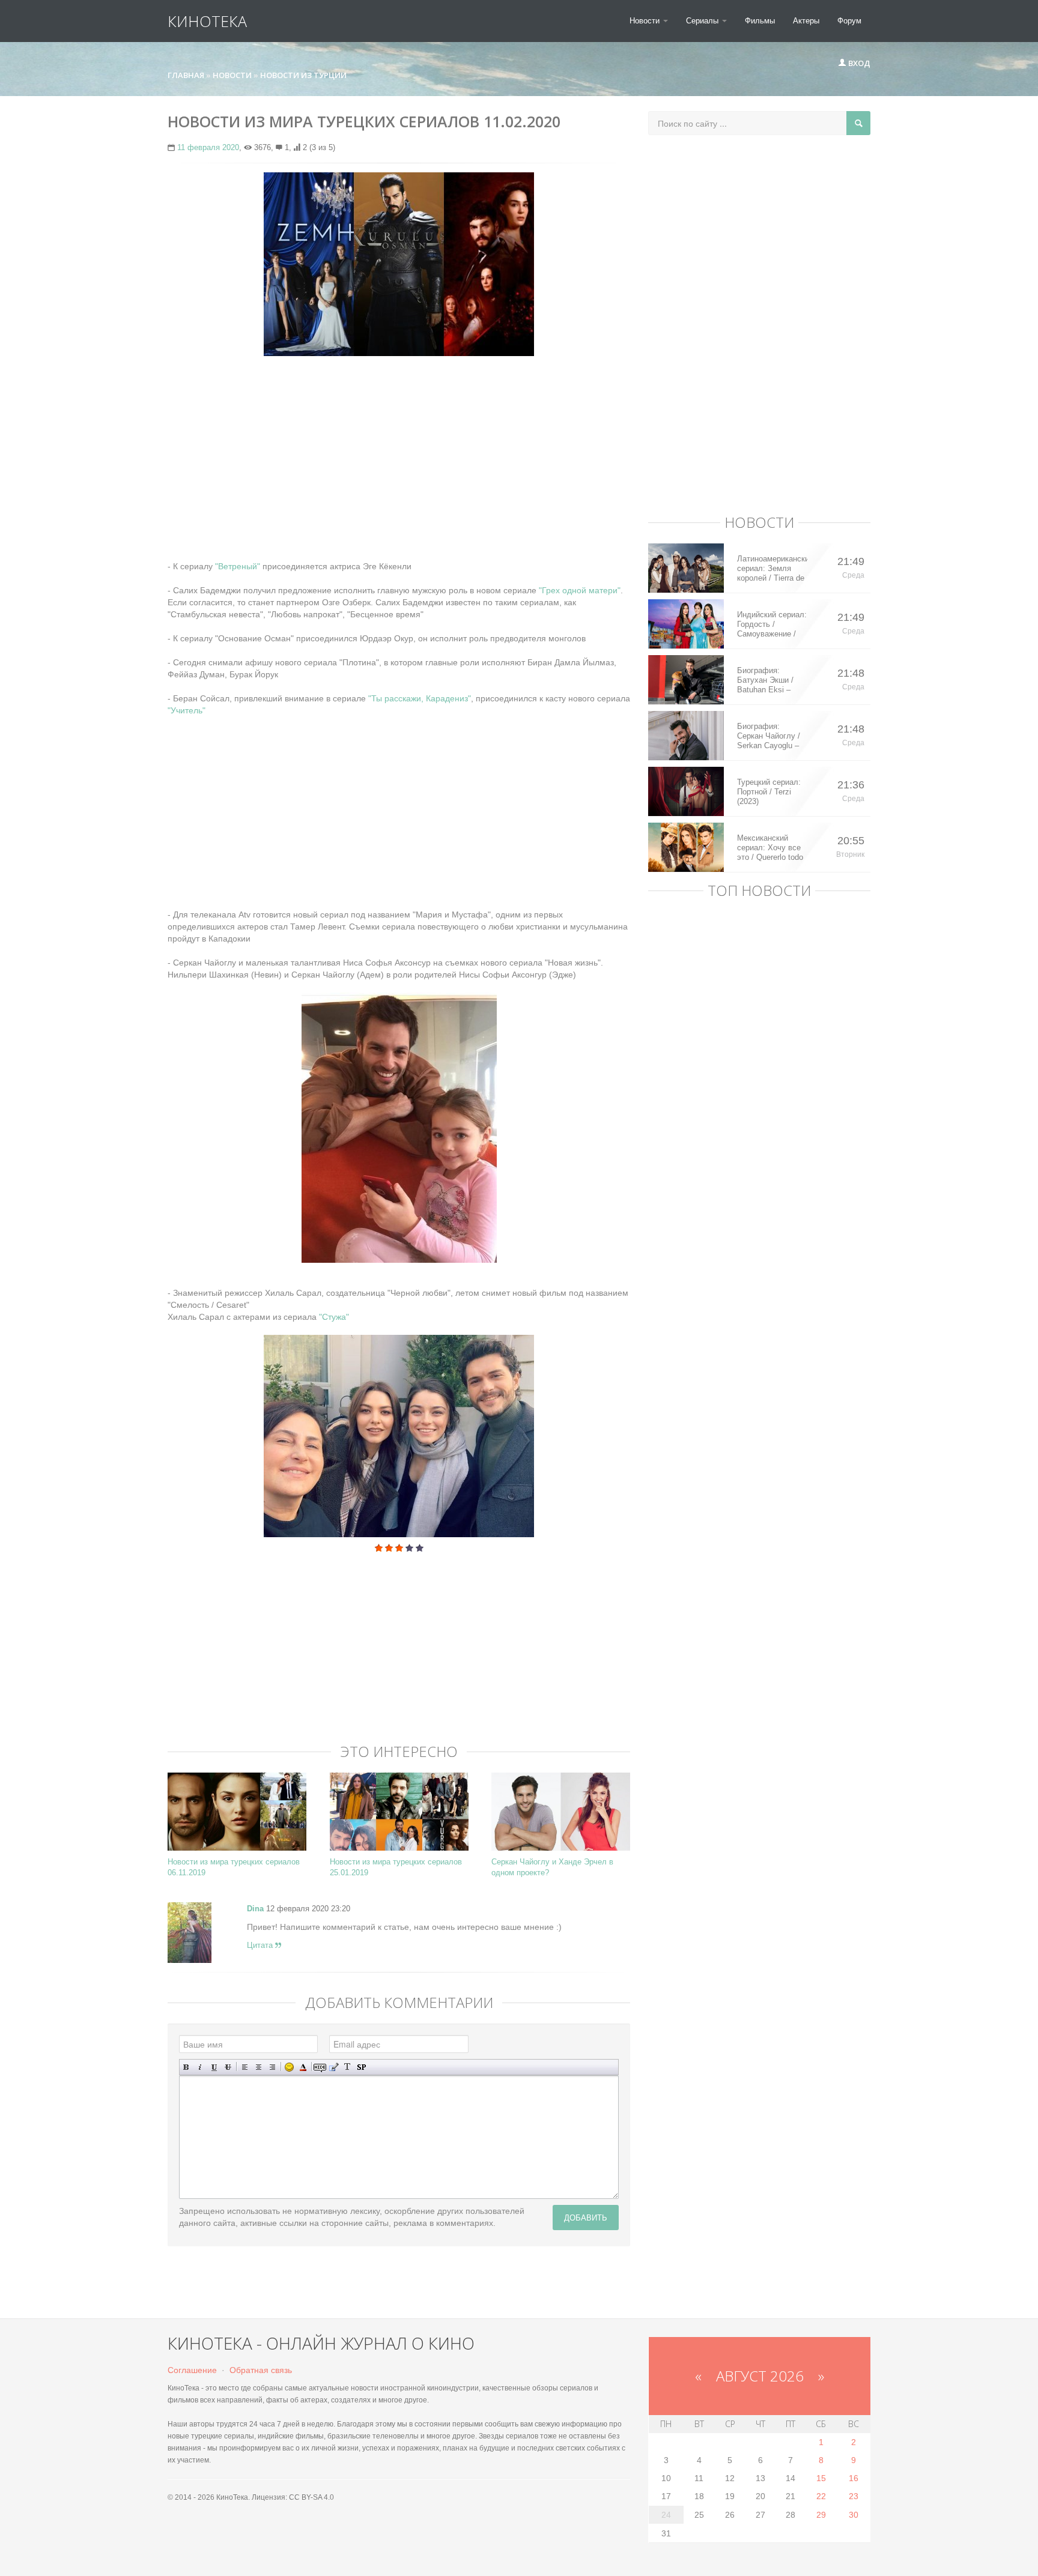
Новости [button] (646, 21)
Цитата (261, 1945)
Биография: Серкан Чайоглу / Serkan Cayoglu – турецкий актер (769, 736)
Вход (858, 63)
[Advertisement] (399, 452)
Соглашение (192, 2370)
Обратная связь (261, 2370)
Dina (255, 1909)
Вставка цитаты (334, 2067)
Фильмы (760, 21)
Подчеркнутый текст (214, 2067)
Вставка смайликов (289, 2067)
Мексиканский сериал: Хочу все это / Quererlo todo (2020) (770, 848)
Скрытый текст (320, 2067)
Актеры (806, 21)
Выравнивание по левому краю (245, 2067)
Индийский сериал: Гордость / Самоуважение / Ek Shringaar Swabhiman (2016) (772, 624)
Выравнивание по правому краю (272, 2067)
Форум (849, 21)
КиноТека (207, 21)
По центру (259, 2067)
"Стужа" (333, 1317)
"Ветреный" (238, 566)
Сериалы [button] (703, 21)
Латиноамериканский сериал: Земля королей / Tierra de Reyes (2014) (772, 569)
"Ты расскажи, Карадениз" (420, 698)
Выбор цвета (303, 2067)
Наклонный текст (200, 2067)
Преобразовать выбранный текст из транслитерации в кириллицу (348, 2067)
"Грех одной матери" (580, 590)
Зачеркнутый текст (228, 2067)
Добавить (586, 2217)
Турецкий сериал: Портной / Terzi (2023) (769, 792)
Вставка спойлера (361, 2067)
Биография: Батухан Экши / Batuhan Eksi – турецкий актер (765, 680)
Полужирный (187, 2067)
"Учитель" (187, 710)
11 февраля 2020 (208, 147)
